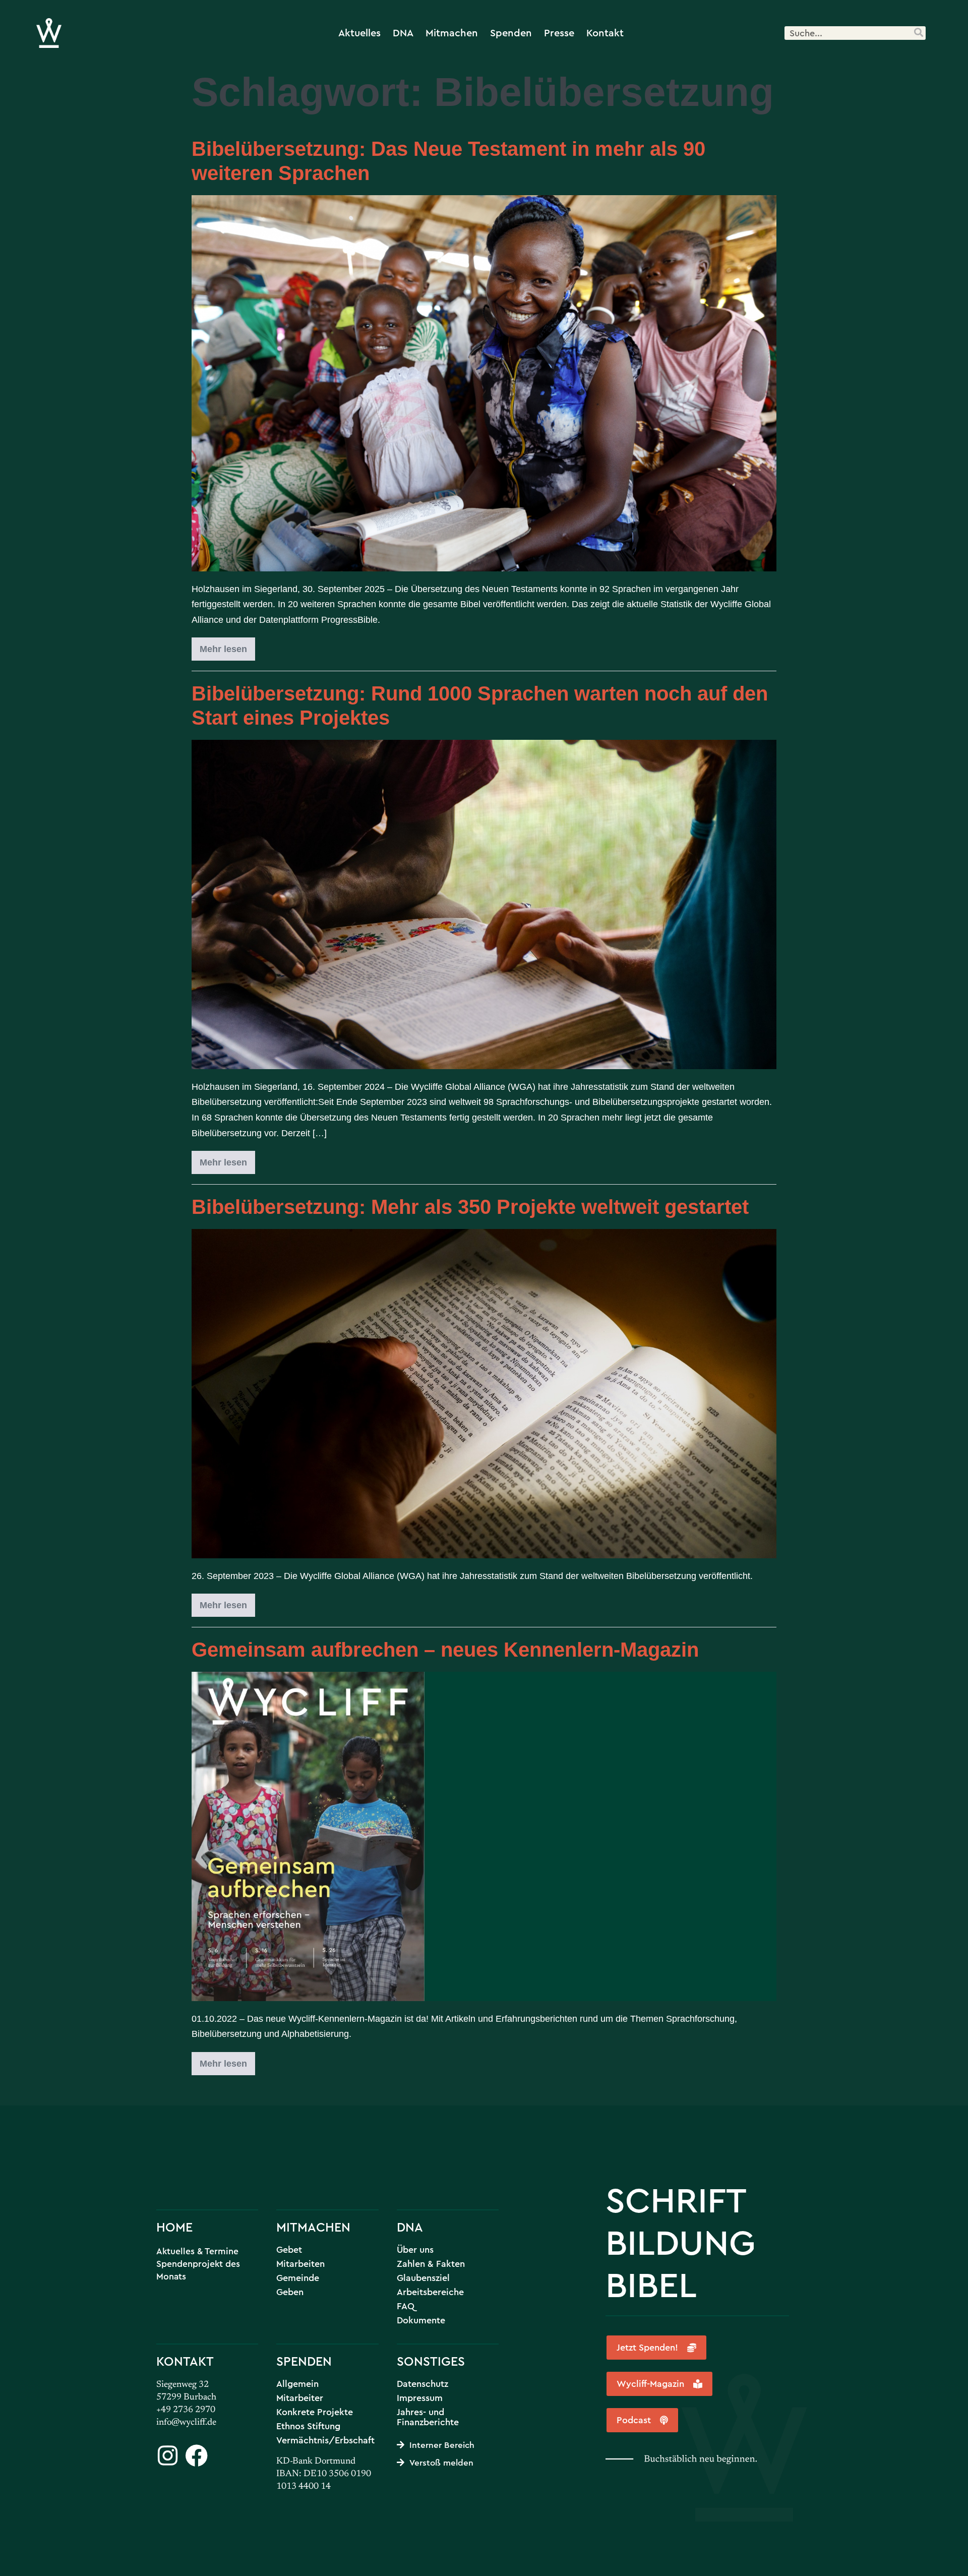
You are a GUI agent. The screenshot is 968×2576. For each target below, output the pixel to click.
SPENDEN (304, 2361)
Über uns (415, 2250)
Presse (559, 33)
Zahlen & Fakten (431, 2264)
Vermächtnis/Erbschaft (325, 2440)
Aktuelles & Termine (197, 2251)
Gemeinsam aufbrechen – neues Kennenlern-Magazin (445, 1650)
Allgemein (297, 2384)
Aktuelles (359, 33)
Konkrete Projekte (315, 2412)
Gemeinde (298, 2278)
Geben (290, 2292)
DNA (403, 33)
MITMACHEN (313, 2227)
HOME (174, 2227)
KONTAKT (185, 2361)
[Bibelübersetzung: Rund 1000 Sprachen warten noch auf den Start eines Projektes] (484, 904)
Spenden (511, 33)
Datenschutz (422, 2384)
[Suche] (918, 33)
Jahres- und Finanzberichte (428, 2417)
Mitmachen (452, 33)
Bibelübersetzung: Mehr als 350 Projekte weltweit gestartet (470, 1207)
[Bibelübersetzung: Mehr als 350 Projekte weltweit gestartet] (484, 1394)
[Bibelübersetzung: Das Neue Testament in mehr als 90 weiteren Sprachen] (484, 383)
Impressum (420, 2398)
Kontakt (605, 33)
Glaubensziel (423, 2278)
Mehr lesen (227, 646)
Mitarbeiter (300, 2398)
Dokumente (421, 2320)
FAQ (406, 2306)
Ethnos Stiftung (308, 2426)
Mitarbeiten (300, 2264)
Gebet (289, 2250)
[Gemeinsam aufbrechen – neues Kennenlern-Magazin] (484, 1836)
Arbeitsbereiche (430, 2292)
